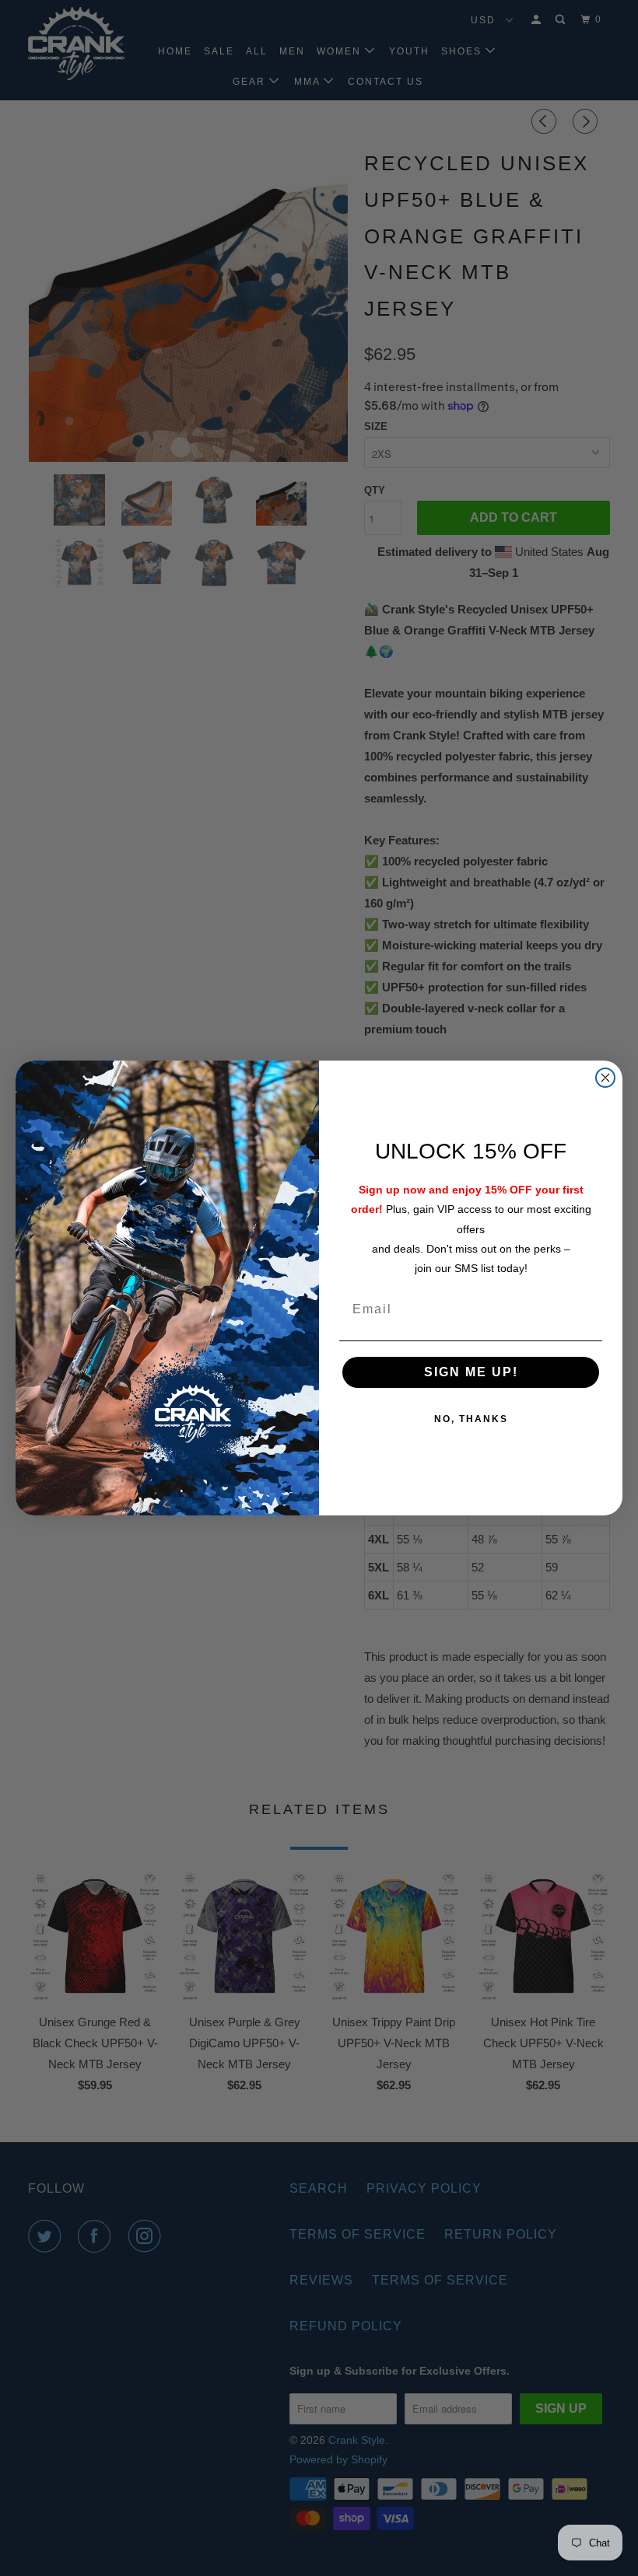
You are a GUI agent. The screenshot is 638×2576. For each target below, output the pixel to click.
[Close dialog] (605, 1078)
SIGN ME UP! (471, 1372)
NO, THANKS (471, 1419)
